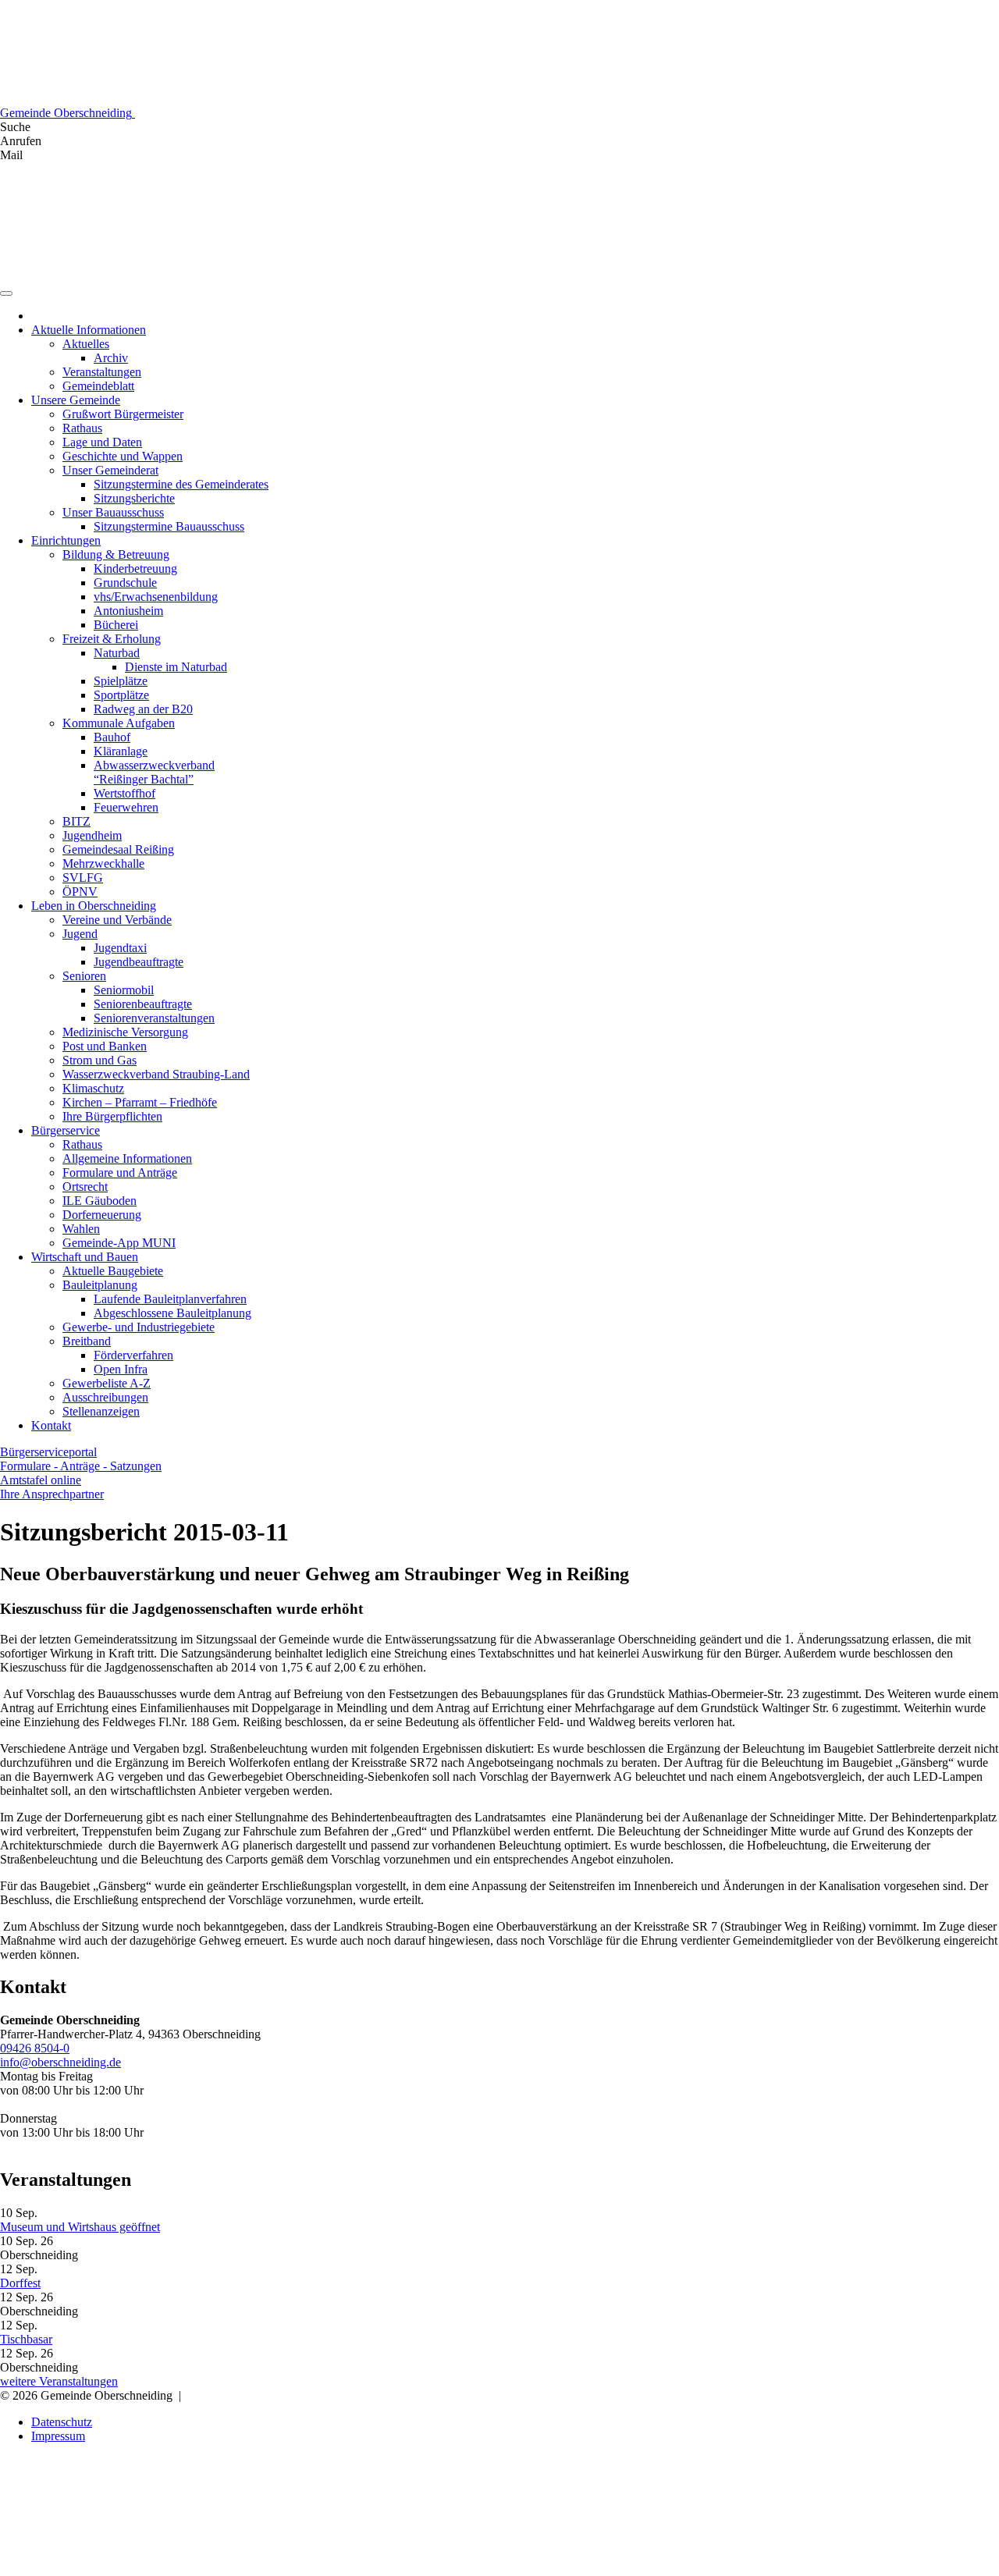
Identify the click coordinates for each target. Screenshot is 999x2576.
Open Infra (121, 1369)
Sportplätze (121, 695)
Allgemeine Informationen (127, 1158)
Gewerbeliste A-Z (107, 1383)
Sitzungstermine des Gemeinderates (181, 484)
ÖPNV (80, 892)
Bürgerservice (66, 1130)
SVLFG (83, 878)
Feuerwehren (126, 807)
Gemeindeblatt (98, 386)
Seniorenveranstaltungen (154, 1018)
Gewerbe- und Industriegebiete (139, 1327)
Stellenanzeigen (101, 1411)
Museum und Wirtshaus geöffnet (80, 2227)
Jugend (80, 934)
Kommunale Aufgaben (119, 723)
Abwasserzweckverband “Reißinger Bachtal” (154, 772)
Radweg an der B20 (143, 709)
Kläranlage (121, 751)
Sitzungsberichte (134, 498)
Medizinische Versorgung (125, 1032)
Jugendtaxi (120, 948)
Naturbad (117, 653)
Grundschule (125, 583)
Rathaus (82, 428)
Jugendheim (92, 835)
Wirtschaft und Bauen (85, 1257)
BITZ (76, 821)
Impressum (58, 2436)
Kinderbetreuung (135, 568)
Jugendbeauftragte (139, 962)
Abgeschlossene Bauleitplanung (172, 1313)
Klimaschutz (93, 1088)
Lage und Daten (102, 442)
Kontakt (51, 1425)
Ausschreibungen (105, 1397)
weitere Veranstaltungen (59, 2381)
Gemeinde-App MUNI (119, 1243)
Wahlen (81, 1229)
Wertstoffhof (124, 793)
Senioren (84, 976)
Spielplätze (121, 681)
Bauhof (112, 737)
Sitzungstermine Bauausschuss (169, 526)
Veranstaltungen (102, 372)
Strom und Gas (100, 1060)
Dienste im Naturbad (176, 667)
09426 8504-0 (35, 2048)
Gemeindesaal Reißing (118, 849)
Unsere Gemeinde (76, 400)
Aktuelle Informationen (89, 330)
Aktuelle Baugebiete (113, 1271)
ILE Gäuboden (100, 1201)
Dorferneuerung (102, 1215)
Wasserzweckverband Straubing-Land (156, 1074)
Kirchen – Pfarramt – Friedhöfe (140, 1102)
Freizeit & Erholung (112, 639)
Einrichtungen (66, 540)
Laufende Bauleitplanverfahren (170, 1299)
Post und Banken (105, 1046)
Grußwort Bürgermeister (123, 414)
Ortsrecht (85, 1187)
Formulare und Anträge (120, 1173)
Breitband (87, 1341)
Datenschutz (62, 2422)
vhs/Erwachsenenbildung (156, 597)
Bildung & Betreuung (116, 554)
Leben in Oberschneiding (94, 906)
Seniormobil (124, 990)
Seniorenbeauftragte (143, 1004)
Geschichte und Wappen (123, 456)
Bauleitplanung (100, 1285)
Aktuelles (86, 344)
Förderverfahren (133, 1355)
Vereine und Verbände (117, 920)
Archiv (111, 358)
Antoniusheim (128, 611)
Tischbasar (26, 2339)
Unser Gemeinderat (110, 470)
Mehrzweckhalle (103, 863)
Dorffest (20, 2283)
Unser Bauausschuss (113, 512)
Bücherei (116, 625)
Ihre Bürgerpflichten (112, 1116)
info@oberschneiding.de (60, 2062)
